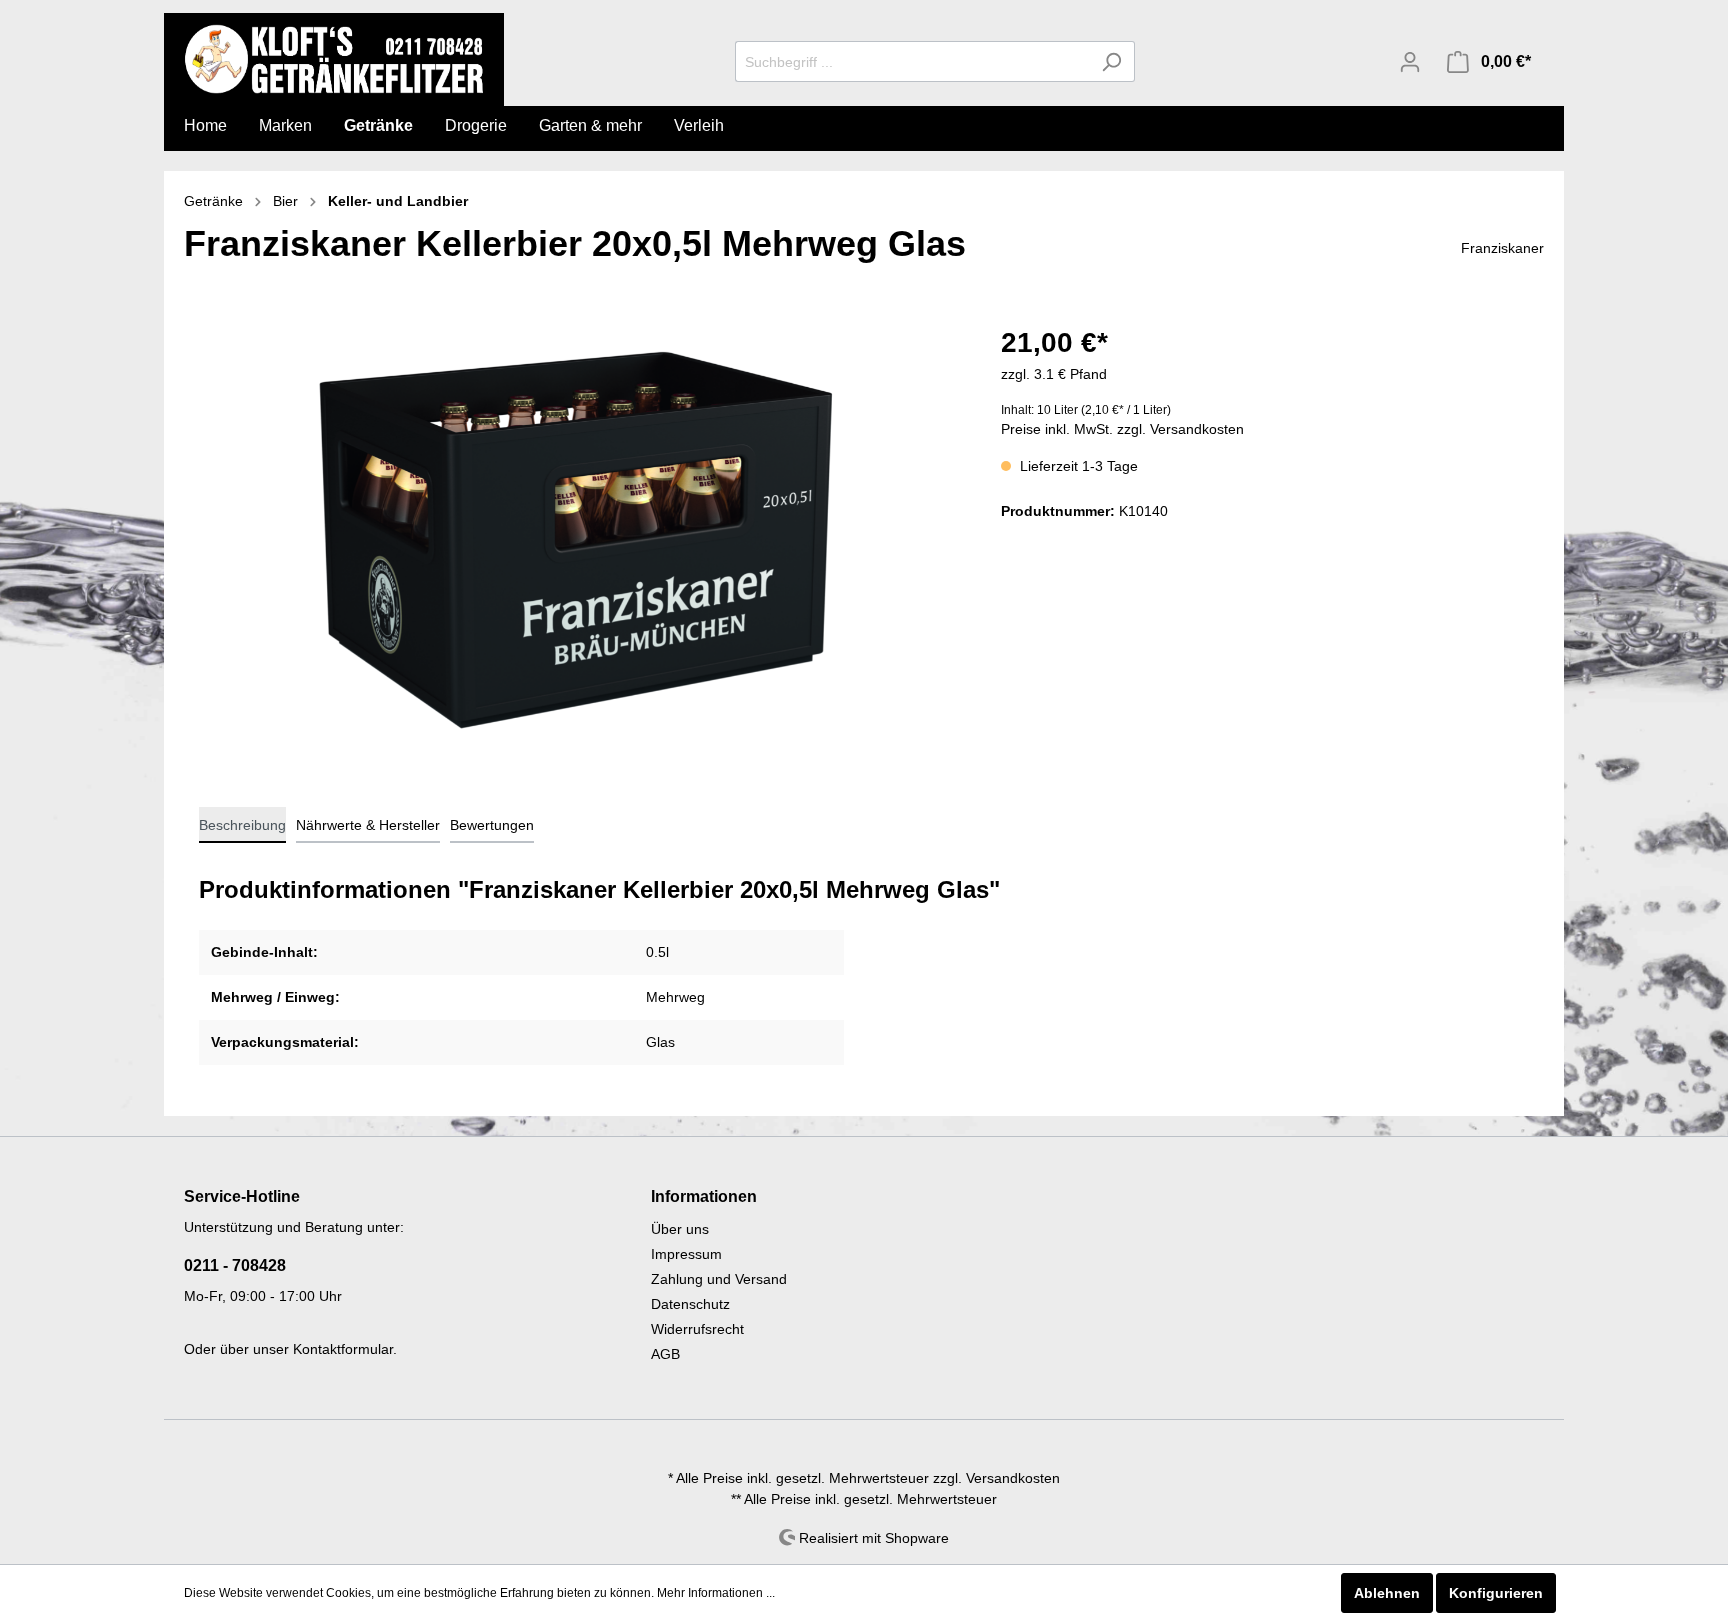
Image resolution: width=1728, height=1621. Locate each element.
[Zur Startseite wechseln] (334, 59)
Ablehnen (1387, 1593)
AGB (665, 1354)
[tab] (242, 825)
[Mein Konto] (1410, 62)
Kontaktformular (343, 1349)
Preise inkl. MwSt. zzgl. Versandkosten (1122, 429)
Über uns (680, 1229)
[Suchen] (1111, 61)
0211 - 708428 (235, 1265)
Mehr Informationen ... (716, 1593)
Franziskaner (1502, 248)
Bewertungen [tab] (492, 825)
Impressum (686, 1254)
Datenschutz (690, 1304)
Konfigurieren (1496, 1593)
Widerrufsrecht (697, 1329)
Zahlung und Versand (719, 1279)
